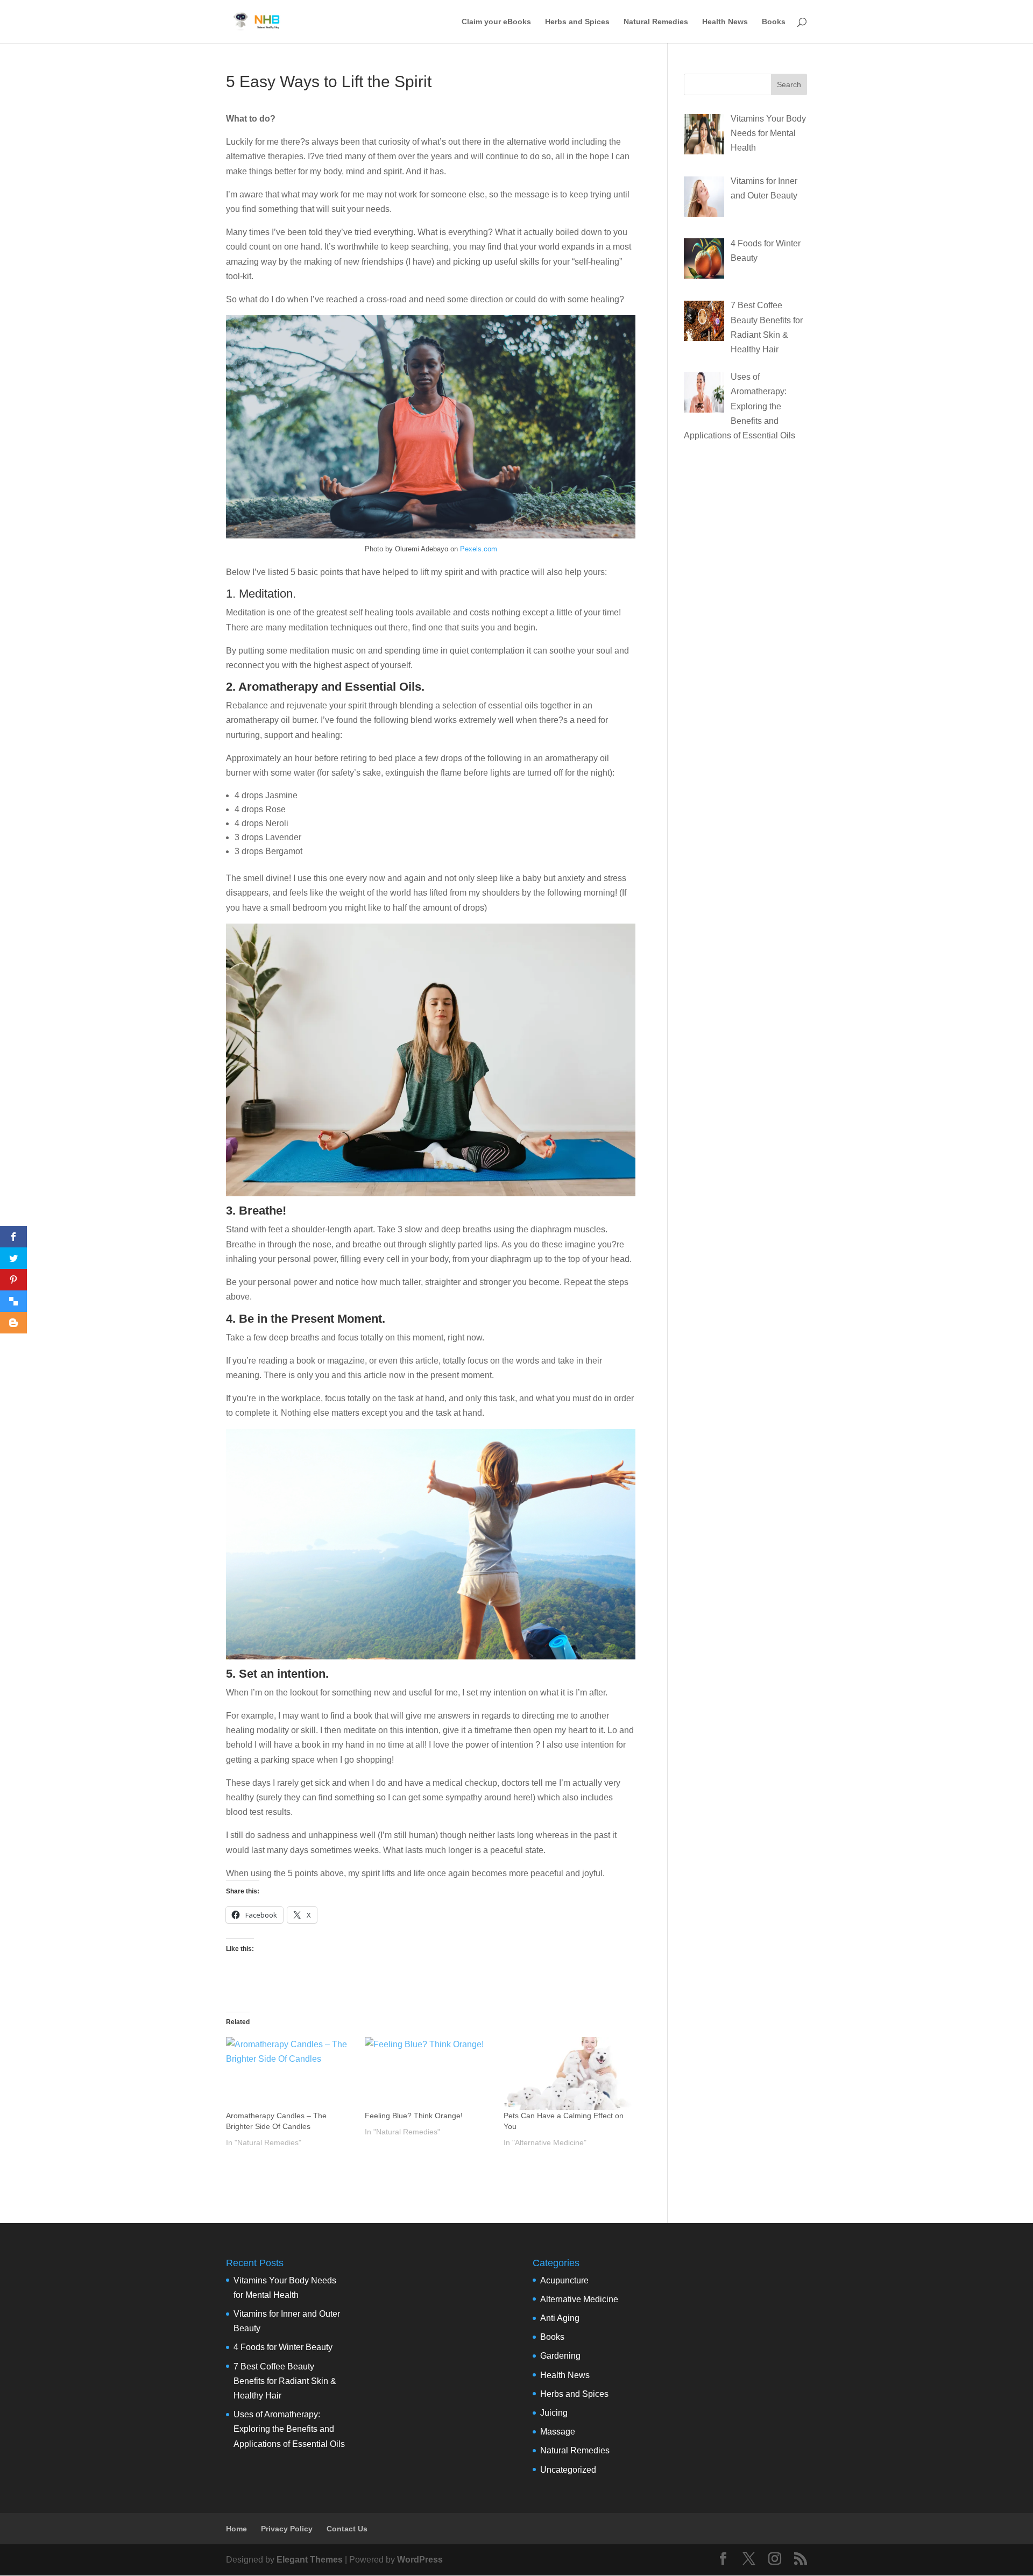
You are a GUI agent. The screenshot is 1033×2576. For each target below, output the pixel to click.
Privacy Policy (287, 2529)
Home (236, 2529)
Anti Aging (560, 2318)
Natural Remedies (656, 22)
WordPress (420, 2560)
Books (774, 22)
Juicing (554, 2413)
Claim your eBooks (496, 22)
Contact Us (347, 2529)
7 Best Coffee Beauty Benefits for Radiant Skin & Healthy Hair (285, 2381)
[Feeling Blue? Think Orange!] (429, 2074)
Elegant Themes (310, 2560)
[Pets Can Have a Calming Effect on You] (568, 2074)
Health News (725, 22)
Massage (558, 2432)
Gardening (560, 2356)
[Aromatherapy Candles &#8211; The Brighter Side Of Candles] (290, 2074)
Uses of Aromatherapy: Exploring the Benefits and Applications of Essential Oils (289, 2429)
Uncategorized (568, 2470)
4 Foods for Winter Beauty (283, 2347)
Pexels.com (479, 549)
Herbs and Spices (577, 22)
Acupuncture (564, 2280)
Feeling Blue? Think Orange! (414, 2116)
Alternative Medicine (579, 2299)
